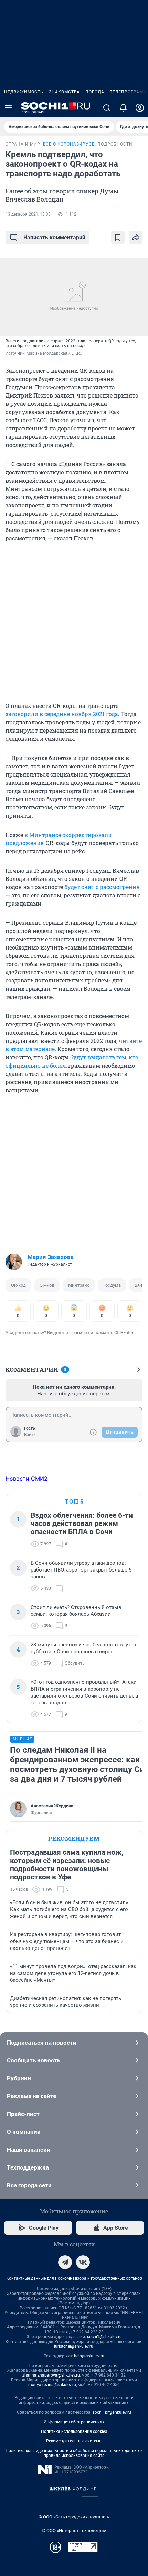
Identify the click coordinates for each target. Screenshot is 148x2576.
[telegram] (65, 2262)
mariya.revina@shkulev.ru (52, 2385)
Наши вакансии (29, 2150)
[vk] (83, 2262)
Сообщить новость (34, 2060)
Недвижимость (24, 92)
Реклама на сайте (31, 2096)
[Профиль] (140, 108)
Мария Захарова (51, 1257)
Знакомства (64, 92)
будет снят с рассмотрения (102, 887)
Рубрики (19, 2078)
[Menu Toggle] (8, 108)
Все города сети (29, 2185)
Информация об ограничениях (74, 2422)
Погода (95, 92)
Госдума (112, 1285)
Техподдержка (28, 2167)
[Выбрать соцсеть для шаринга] (136, 238)
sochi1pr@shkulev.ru (112, 2412)
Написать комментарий (54, 237)
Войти (30, 1435)
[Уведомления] (123, 108)
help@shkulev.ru (89, 2356)
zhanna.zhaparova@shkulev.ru (51, 2375)
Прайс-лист (23, 2114)
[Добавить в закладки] (118, 238)
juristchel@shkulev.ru (74, 2346)
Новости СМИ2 (27, 1479)
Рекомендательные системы (74, 2441)
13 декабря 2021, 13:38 (28, 214)
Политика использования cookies (74, 2431)
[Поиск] (107, 108)
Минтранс (79, 1285)
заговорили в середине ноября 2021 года (62, 714)
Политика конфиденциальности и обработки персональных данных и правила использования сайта (74, 2453)
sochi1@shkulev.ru (104, 2337)
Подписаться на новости (42, 2043)
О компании (24, 2132)
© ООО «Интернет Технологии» (74, 2531)
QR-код (18, 1285)
